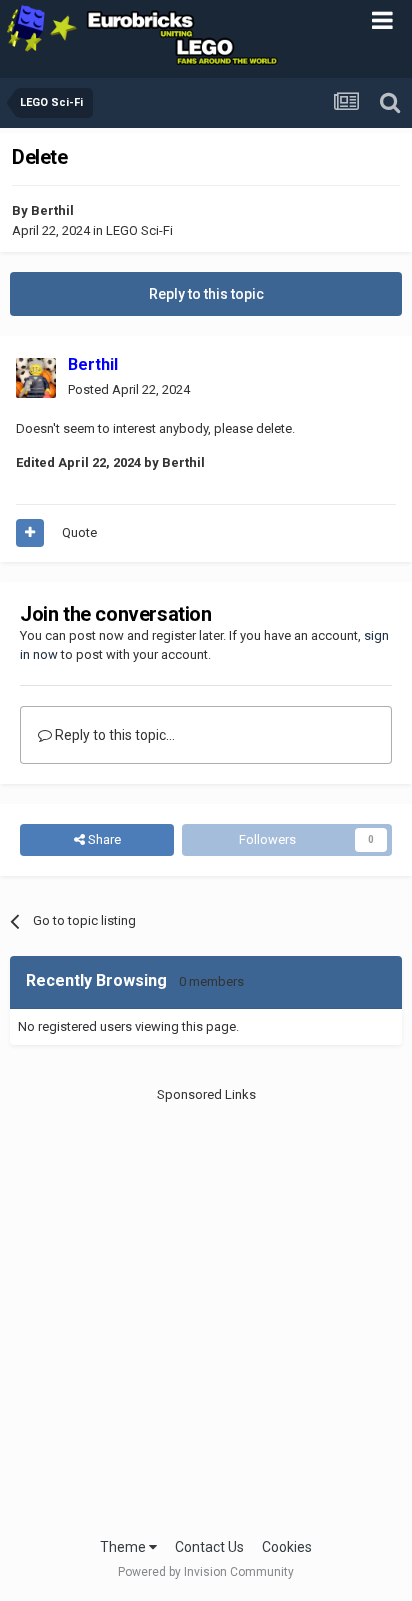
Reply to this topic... (113, 735)
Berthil (52, 210)
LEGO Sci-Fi (139, 230)
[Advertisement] (206, 1311)
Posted (129, 389)
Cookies (287, 1547)
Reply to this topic (206, 294)
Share (103, 839)
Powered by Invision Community (206, 1572)
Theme (124, 1547)
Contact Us (209, 1547)
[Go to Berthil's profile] (36, 378)
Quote (79, 532)
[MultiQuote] (30, 533)
